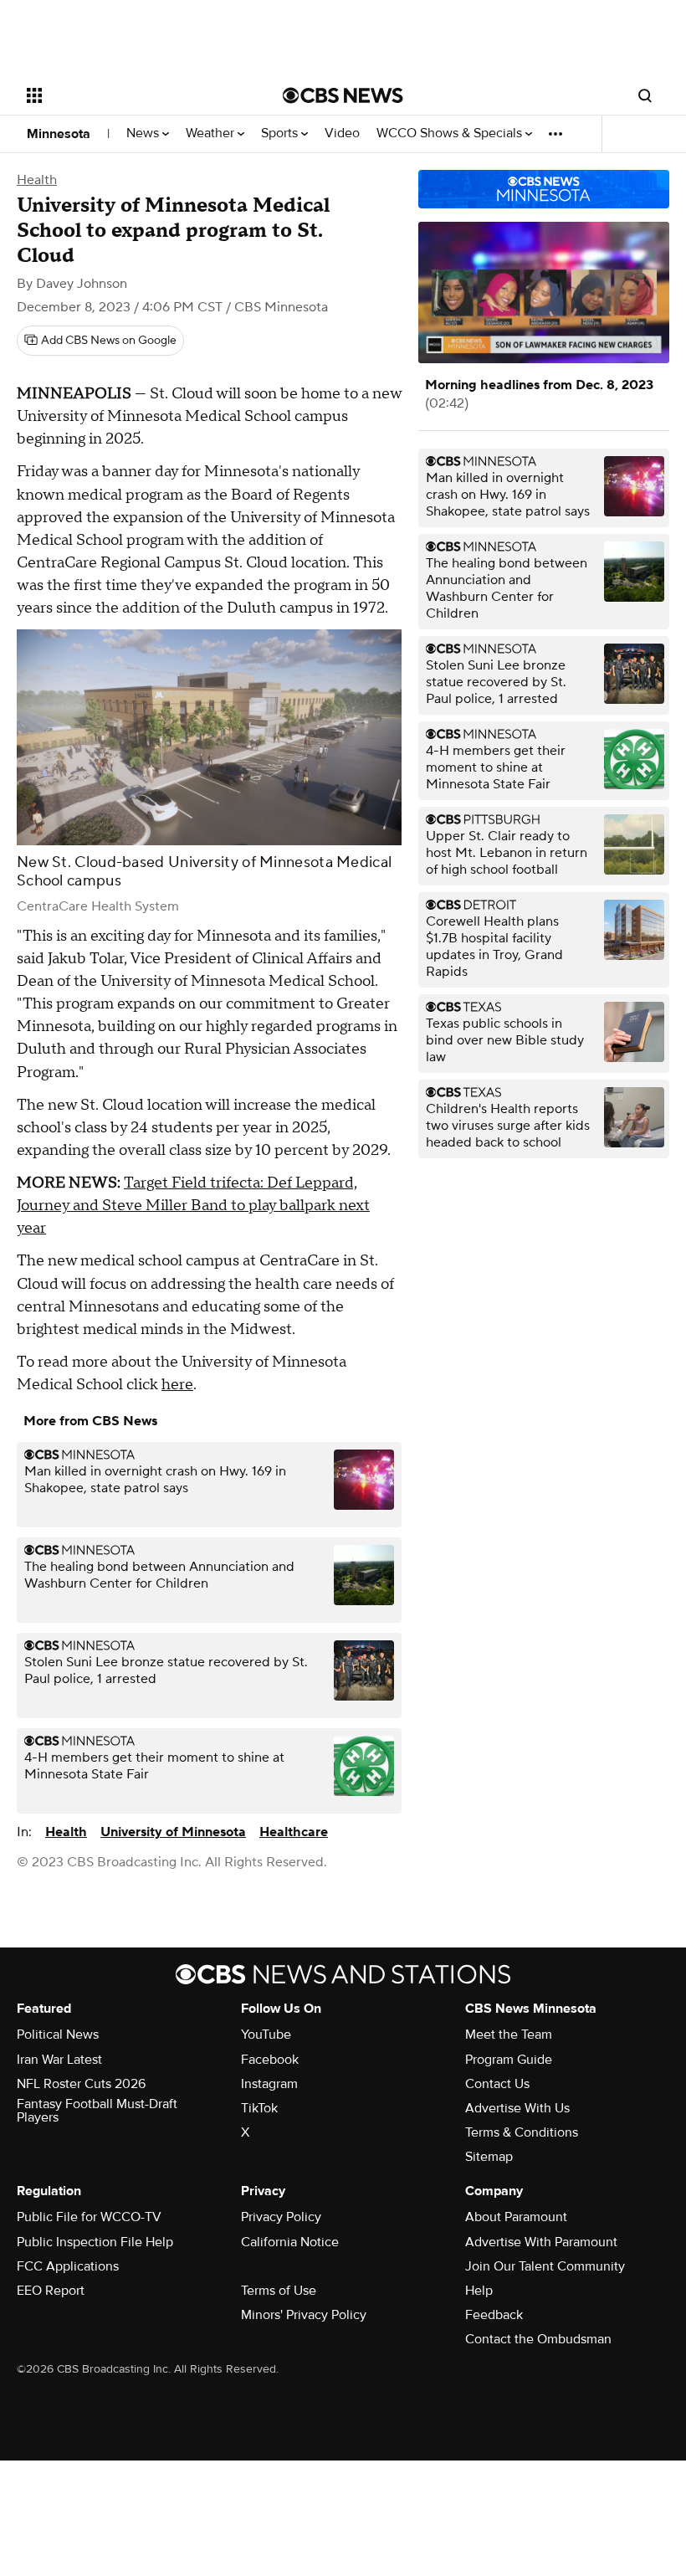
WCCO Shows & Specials (451, 133)
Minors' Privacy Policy (304, 2315)
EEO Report (51, 2291)
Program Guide (509, 2060)
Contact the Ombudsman (538, 2339)
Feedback (494, 2315)
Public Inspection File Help (95, 2242)
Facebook (270, 2060)
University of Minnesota (173, 1832)
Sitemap (489, 2157)
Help (479, 2291)
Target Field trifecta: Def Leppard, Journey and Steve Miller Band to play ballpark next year (193, 1206)
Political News (58, 2035)
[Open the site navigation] (132, 95)
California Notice (290, 2242)
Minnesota (59, 134)
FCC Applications (68, 2266)
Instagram (269, 2084)
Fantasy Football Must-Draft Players (97, 2111)
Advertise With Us (517, 2108)
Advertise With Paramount (541, 2242)
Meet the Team (509, 2035)
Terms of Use (279, 2291)
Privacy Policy (281, 2217)
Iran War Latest (59, 2060)
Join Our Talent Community (545, 2266)
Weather (212, 133)
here (177, 1385)
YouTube (266, 2035)
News (144, 133)
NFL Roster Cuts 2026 (81, 2084)
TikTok (259, 2108)
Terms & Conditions (522, 2132)
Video (342, 133)
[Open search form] (645, 95)
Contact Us (497, 2084)
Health (37, 180)
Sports (281, 133)
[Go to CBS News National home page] (343, 95)
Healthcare (294, 1832)
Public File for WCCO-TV (89, 2217)
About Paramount (516, 2217)
